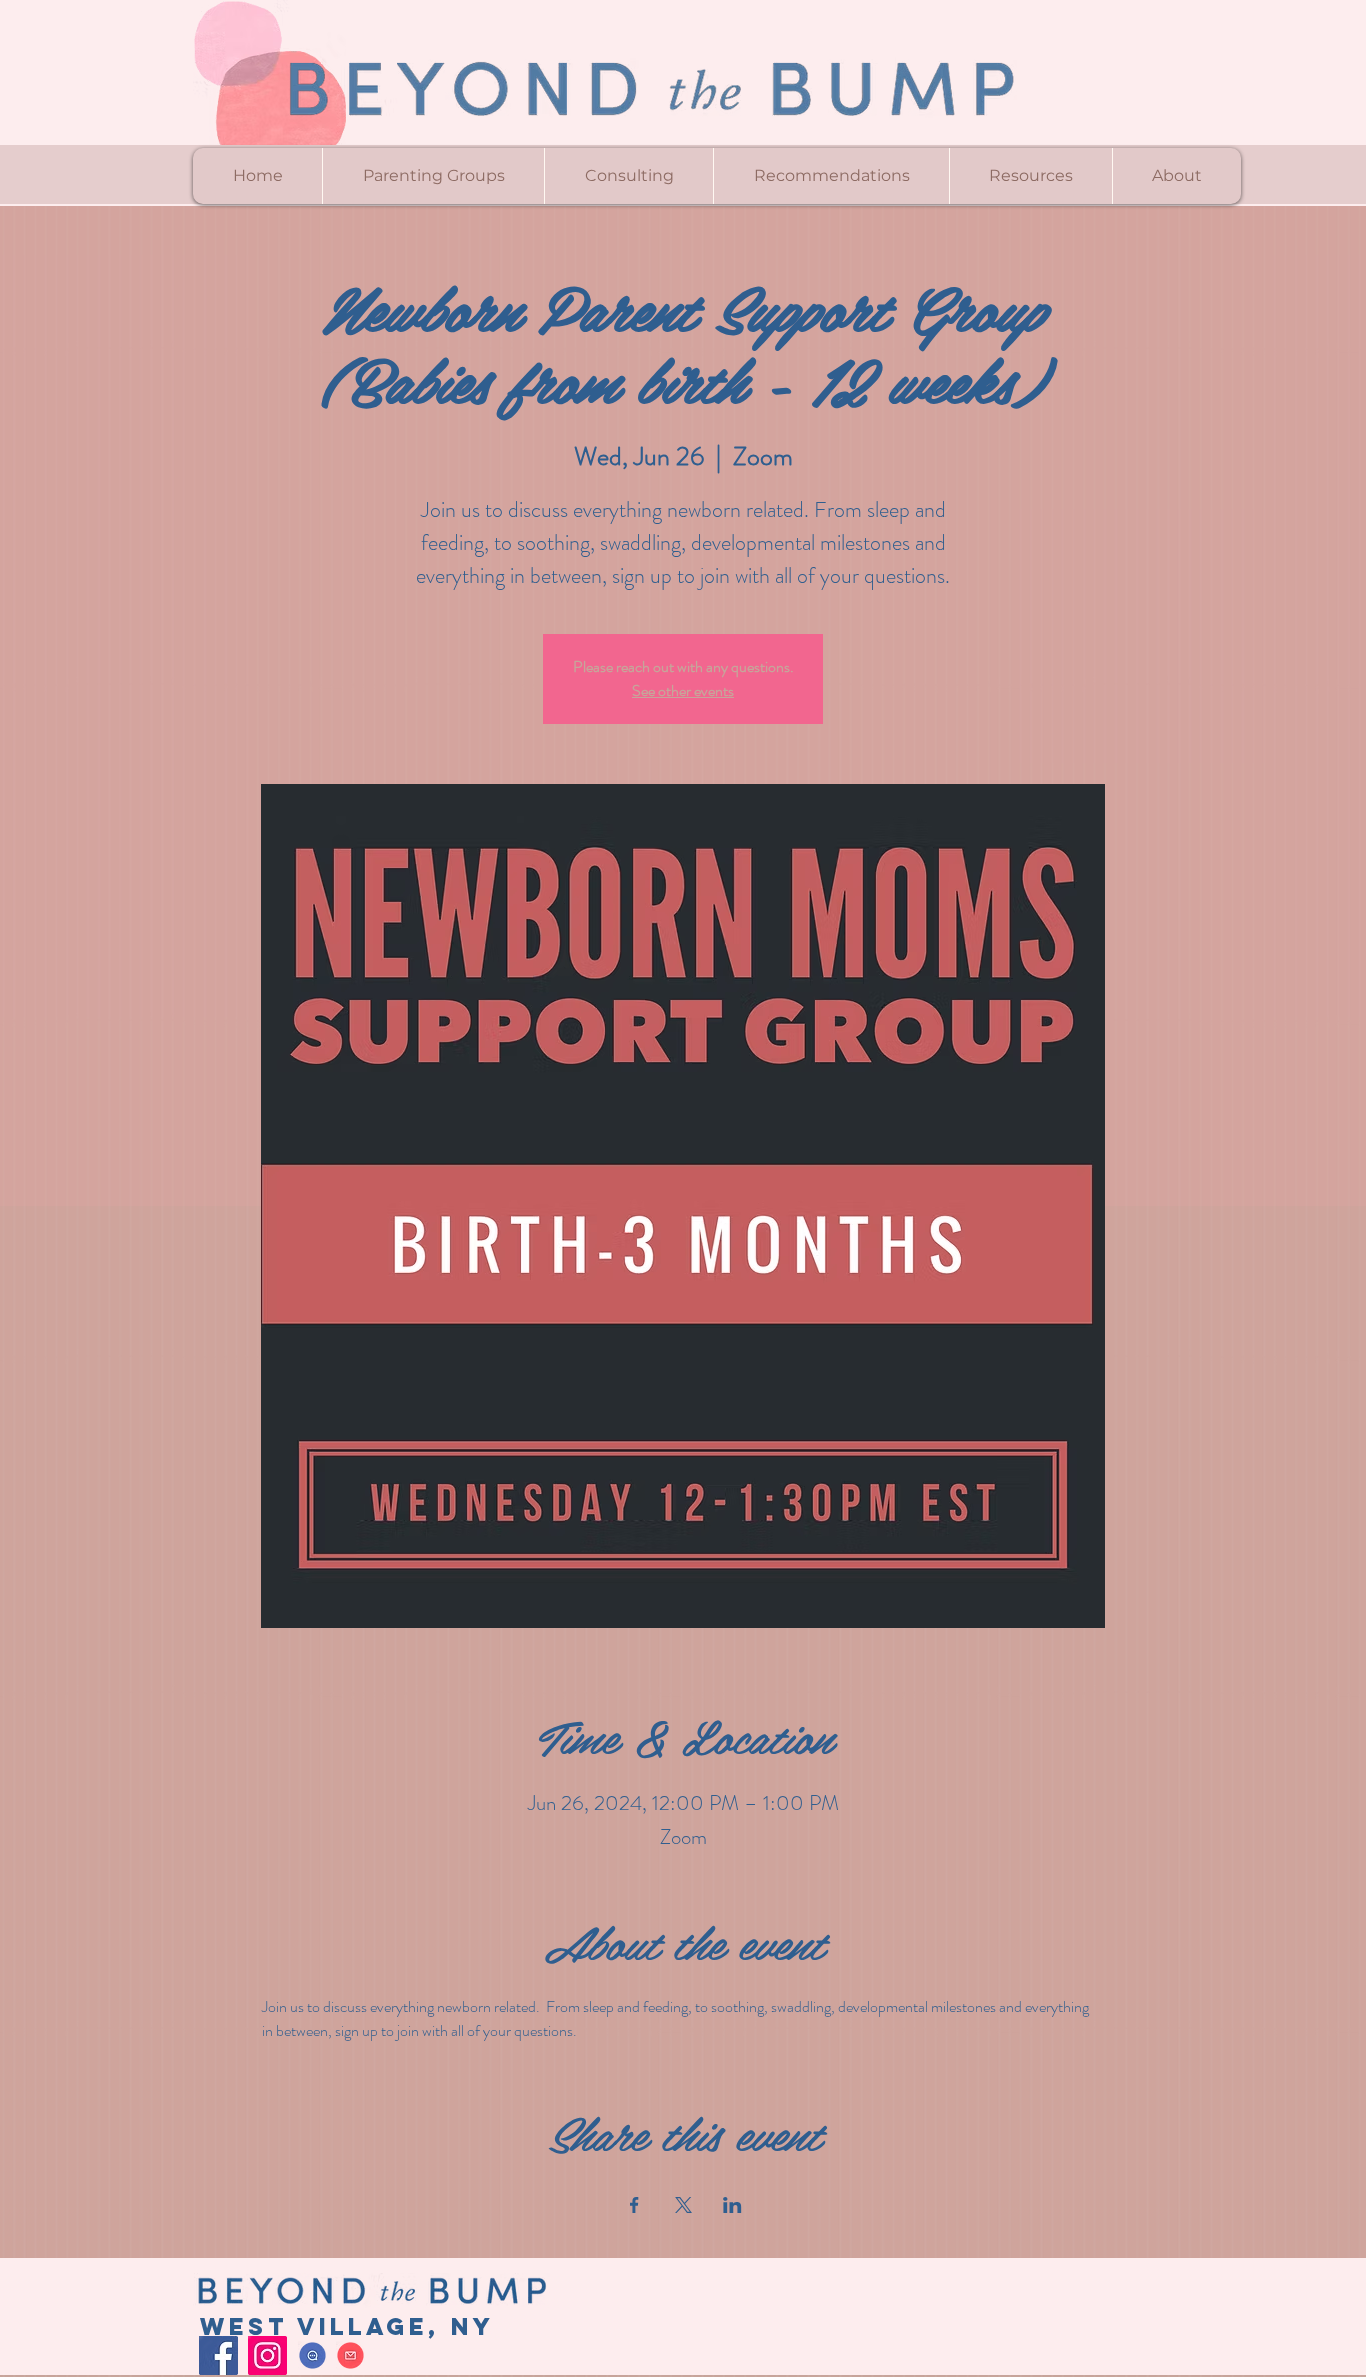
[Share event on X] (683, 2205)
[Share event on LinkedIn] (732, 2205)
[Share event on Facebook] (634, 2205)
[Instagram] (267, 2355)
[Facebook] (218, 2355)
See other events (683, 690)
